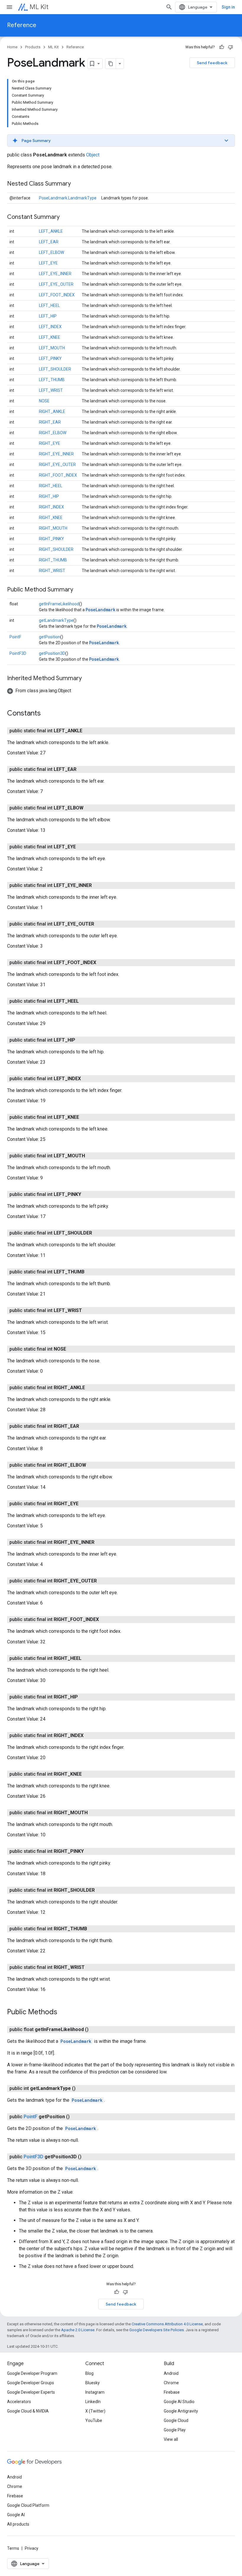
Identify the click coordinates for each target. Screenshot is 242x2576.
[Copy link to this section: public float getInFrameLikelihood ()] (94, 2030)
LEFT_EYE (48, 263)
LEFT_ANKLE (51, 231)
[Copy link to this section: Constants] (47, 714)
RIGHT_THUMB (53, 560)
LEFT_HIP (48, 316)
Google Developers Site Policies (157, 2330)
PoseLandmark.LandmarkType (68, 198)
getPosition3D (52, 653)
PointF (15, 637)
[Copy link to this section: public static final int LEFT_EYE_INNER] (98, 885)
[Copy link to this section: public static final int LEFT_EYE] (82, 847)
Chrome (171, 2383)
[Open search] (169, 7)
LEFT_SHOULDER (55, 369)
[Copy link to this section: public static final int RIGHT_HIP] (84, 1697)
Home (12, 47)
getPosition (50, 637)
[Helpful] (222, 47)
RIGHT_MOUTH (53, 528)
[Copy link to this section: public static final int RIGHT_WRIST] (91, 1967)
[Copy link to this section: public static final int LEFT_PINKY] (87, 1194)
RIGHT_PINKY (51, 539)
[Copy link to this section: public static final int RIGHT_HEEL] (87, 1658)
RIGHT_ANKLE (52, 412)
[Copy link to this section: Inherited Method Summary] (88, 679)
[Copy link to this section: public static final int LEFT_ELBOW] (89, 808)
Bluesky (93, 2383)
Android (171, 2373)
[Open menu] (9, 7)
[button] (121, 141)
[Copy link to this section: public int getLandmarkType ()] (81, 2088)
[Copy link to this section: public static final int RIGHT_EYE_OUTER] (103, 1581)
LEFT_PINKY (50, 358)
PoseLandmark (100, 610)
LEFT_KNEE (50, 337)
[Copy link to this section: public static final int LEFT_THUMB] (90, 1272)
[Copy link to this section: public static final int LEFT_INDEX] (87, 1079)
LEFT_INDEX (50, 327)
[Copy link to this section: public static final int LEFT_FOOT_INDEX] (102, 963)
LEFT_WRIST (51, 390)
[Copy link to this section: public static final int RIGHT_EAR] (85, 1426)
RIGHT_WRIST (52, 571)
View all (171, 2439)
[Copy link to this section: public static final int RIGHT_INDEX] (89, 1736)
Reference (22, 25)
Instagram (95, 2392)
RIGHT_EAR (50, 422)
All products (18, 2524)
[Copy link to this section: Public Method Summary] (79, 590)
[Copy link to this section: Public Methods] (63, 2012)
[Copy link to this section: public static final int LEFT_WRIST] (88, 1311)
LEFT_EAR (49, 242)
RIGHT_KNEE (51, 518)
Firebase (172, 2392)
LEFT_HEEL (49, 305)
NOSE (44, 401)
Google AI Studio (179, 2402)
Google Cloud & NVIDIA (28, 2411)
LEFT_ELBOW (51, 252)
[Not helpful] (230, 47)
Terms (13, 2548)
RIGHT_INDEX (51, 507)
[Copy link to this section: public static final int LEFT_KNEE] (85, 1117)
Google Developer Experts (31, 2392)
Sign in (228, 7)
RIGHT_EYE (50, 443)
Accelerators (19, 2402)
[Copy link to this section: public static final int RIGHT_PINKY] (90, 1851)
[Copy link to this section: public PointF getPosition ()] (76, 2117)
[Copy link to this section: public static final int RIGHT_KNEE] (88, 1774)
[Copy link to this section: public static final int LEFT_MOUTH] (91, 1156)
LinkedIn (93, 2402)
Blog (89, 2373)
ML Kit (39, 7)
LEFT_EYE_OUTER (56, 284)
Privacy (32, 2548)
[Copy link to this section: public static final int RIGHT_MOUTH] (94, 1813)
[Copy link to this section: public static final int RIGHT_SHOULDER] (101, 1890)
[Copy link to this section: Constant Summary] (66, 217)
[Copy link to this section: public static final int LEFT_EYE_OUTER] (100, 924)
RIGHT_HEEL (51, 486)
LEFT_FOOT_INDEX (57, 295)
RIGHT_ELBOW (53, 433)
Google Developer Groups (31, 2383)
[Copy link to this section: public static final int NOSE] (72, 1349)
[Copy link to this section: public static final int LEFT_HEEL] (85, 1001)
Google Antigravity (181, 2411)
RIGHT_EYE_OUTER (57, 465)
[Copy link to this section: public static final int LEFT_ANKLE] (88, 731)
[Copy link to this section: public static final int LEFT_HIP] (81, 1040)
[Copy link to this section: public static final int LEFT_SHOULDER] (98, 1233)
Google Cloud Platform (28, 2505)
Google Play (175, 2430)
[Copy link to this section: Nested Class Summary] (77, 184)
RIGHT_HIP (49, 496)
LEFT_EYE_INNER (55, 274)
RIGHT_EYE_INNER (56, 454)
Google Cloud (176, 2420)
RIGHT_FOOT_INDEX (58, 475)
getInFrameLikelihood (59, 604)
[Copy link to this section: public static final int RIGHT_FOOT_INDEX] (105, 1620)
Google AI (16, 2515)
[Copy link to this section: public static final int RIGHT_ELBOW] (92, 1465)
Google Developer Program (32, 2373)
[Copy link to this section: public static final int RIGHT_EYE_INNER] (100, 1542)
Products (33, 47)
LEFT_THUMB (52, 380)
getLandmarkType (56, 620)
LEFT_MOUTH (52, 348)
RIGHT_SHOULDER (56, 549)
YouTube (94, 2420)
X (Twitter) (95, 2411)
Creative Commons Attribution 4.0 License (167, 2324)
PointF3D (18, 653)
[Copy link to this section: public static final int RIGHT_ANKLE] (91, 1388)
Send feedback (212, 63)
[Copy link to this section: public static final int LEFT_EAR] (82, 769)
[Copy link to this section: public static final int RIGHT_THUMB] (93, 1929)
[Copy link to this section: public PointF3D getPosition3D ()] (87, 2157)
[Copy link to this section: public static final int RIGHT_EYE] (84, 1504)
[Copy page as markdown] (111, 64)
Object (93, 155)
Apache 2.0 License (78, 2330)
